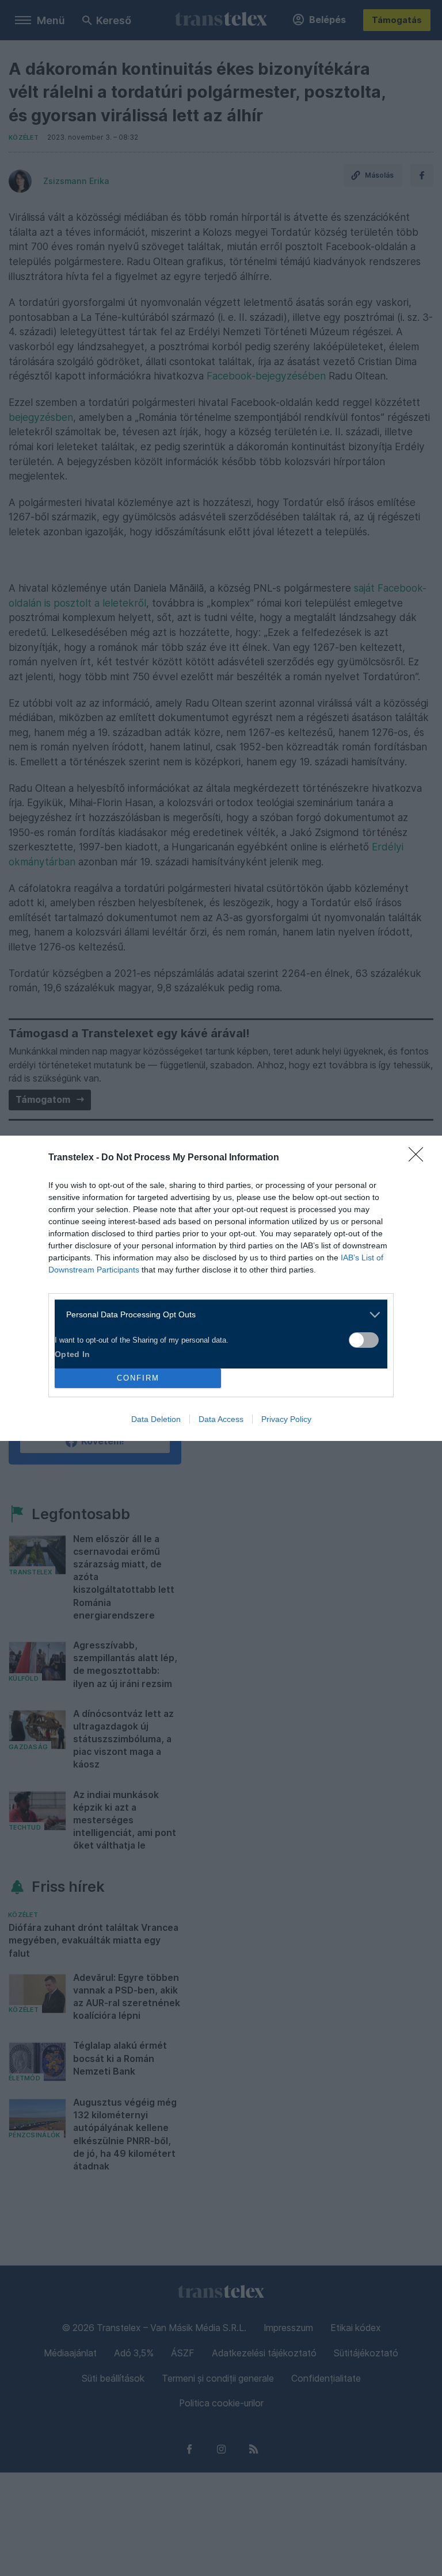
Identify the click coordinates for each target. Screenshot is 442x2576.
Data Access (221, 1419)
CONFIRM (138, 1378)
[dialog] (221, 1288)
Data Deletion (156, 1419)
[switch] (364, 1340)
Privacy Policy (286, 1419)
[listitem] (217, 1315)
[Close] (420, 1158)
